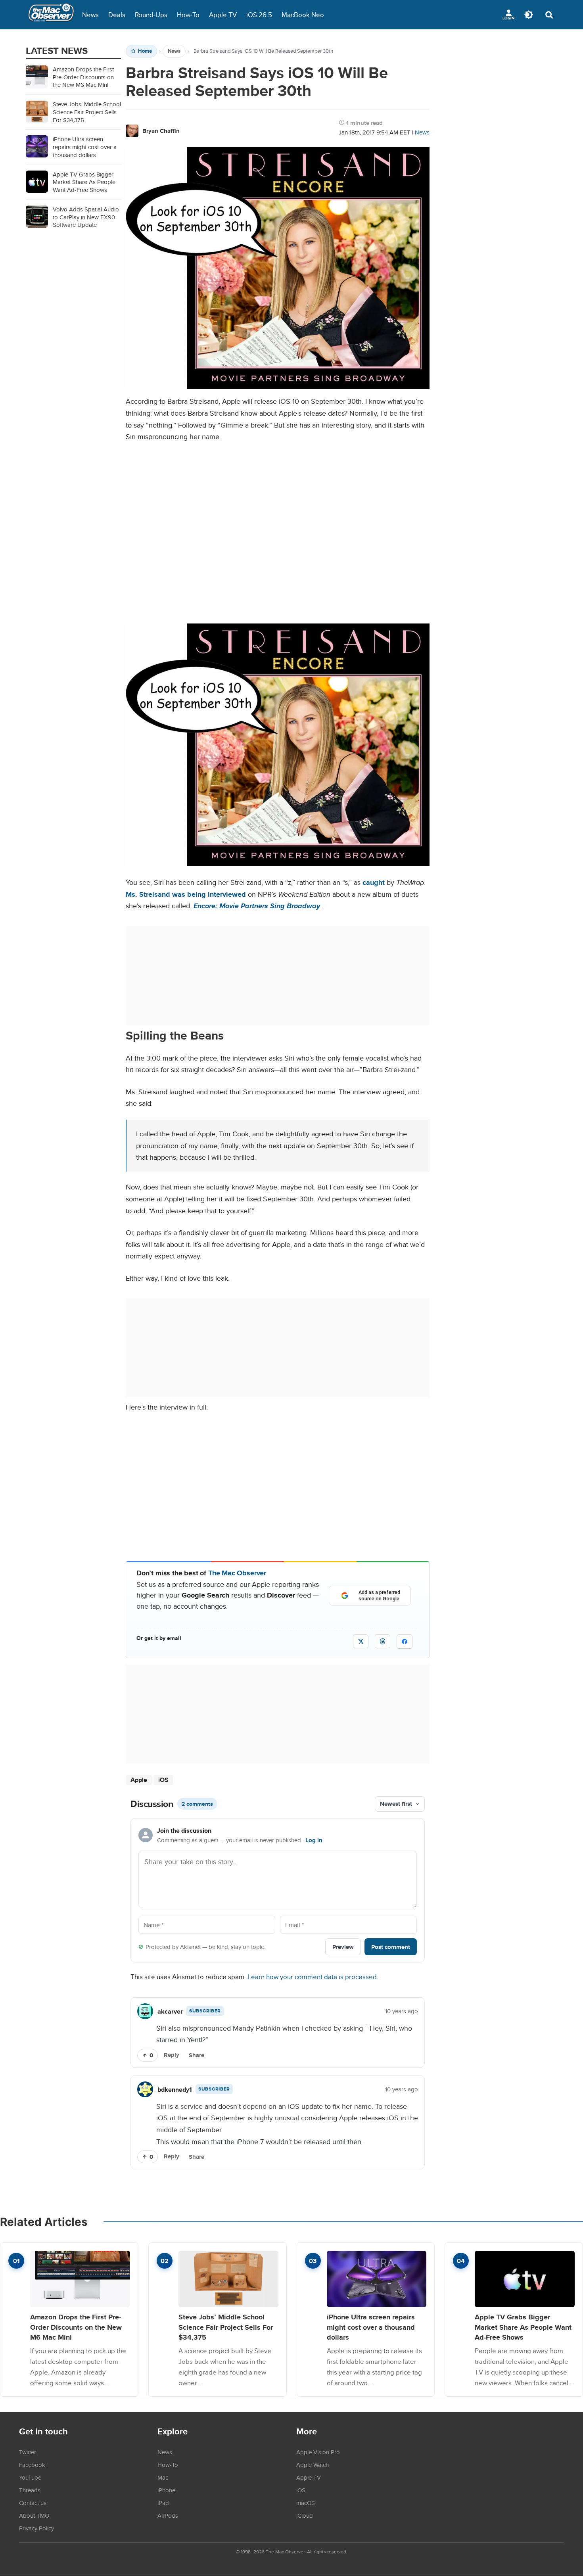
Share (197, 2055)
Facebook (32, 2465)
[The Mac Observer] (51, 15)
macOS (306, 2503)
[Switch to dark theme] (529, 15)
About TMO (34, 2515)
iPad (163, 2503)
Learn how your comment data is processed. (313, 1977)
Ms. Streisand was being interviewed (186, 894)
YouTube (30, 2477)
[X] (361, 1641)
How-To (188, 14)
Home (145, 51)
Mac (163, 2477)
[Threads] (383, 1641)
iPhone (166, 2490)
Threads (30, 2490)
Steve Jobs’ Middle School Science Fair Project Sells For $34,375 (226, 2327)
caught (374, 882)
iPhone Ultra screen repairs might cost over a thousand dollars (371, 2327)
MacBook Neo (303, 14)
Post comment (391, 1947)
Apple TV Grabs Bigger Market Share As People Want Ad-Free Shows (523, 2327)
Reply (172, 2055)
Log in (314, 1840)
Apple (139, 1780)
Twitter (28, 2452)
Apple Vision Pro (318, 2452)
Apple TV (223, 14)
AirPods (168, 2515)
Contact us (33, 2503)
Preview (343, 1947)
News (90, 14)
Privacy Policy (36, 2528)
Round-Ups (151, 14)
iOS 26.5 (259, 14)
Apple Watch (313, 2465)
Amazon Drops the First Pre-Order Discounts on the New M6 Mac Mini (76, 2327)
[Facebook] (405, 1642)
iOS (163, 1780)
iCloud (305, 2515)
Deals (117, 14)
